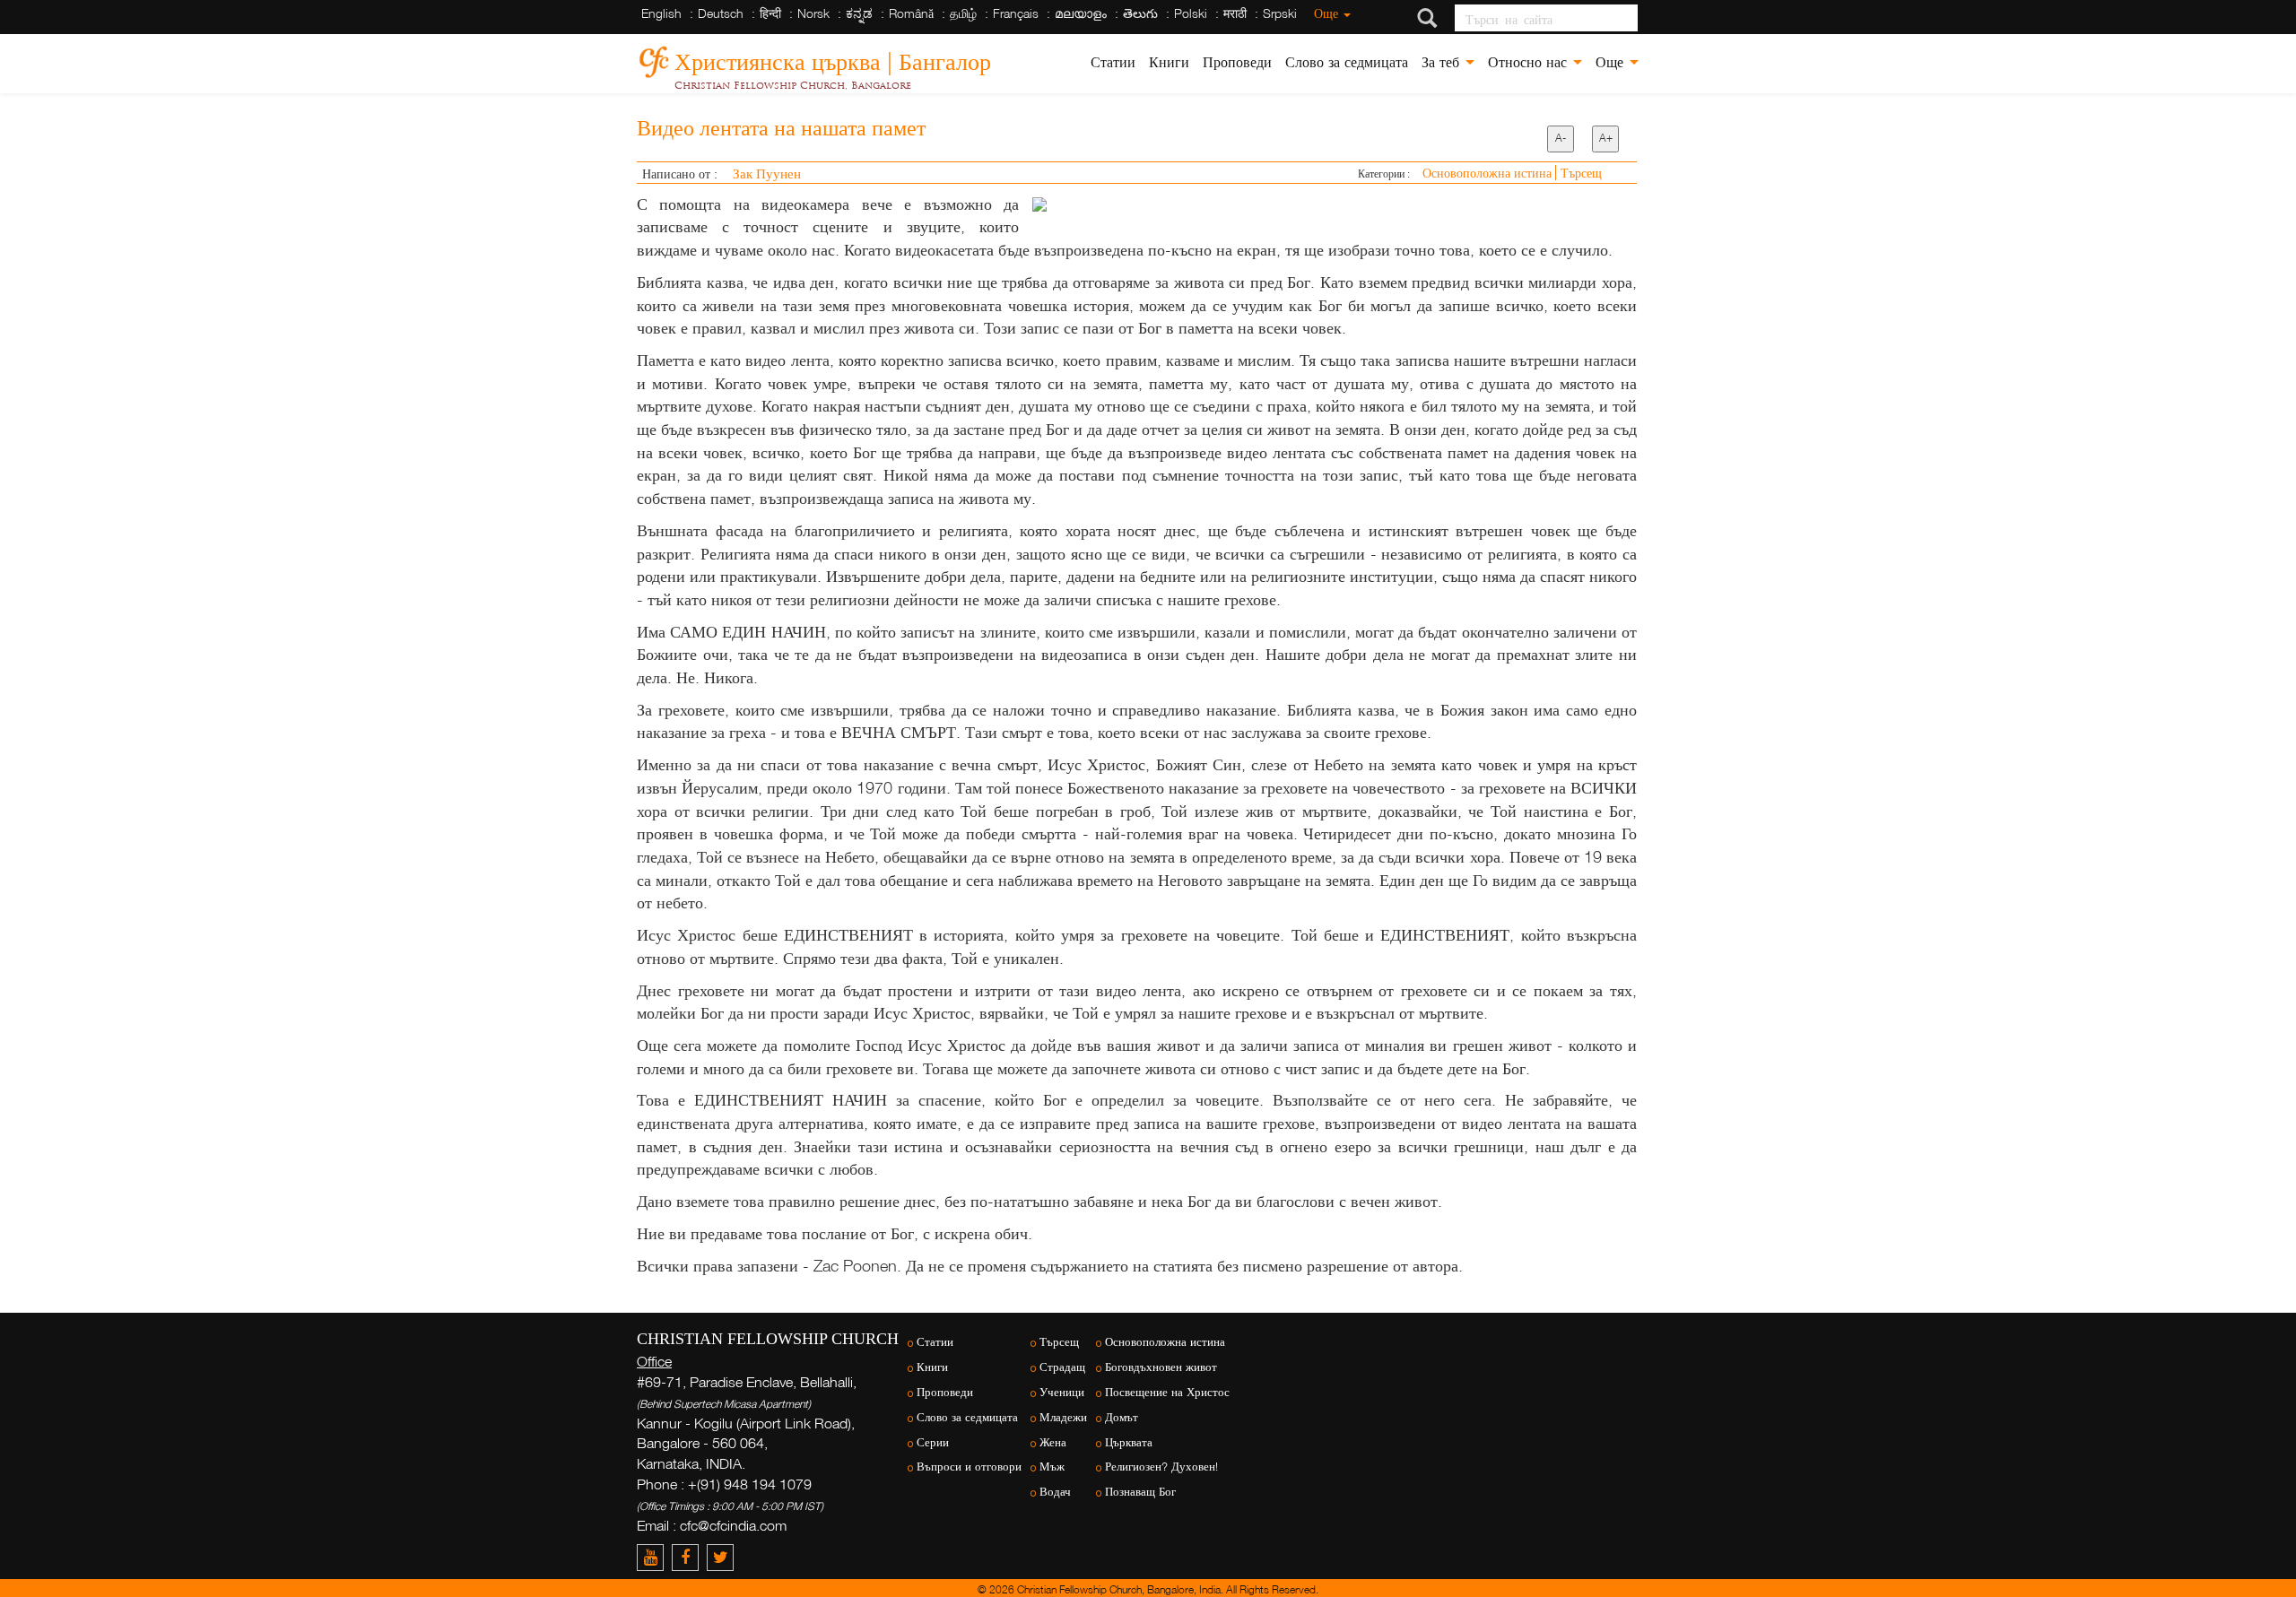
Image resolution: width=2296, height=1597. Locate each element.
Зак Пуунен (767, 173)
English (661, 13)
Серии (933, 1442)
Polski (1191, 13)
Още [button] (1612, 62)
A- (1561, 138)
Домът (1122, 1417)
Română (911, 13)
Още (1328, 13)
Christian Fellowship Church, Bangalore (793, 85)
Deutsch (721, 13)
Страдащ (1062, 1367)
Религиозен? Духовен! (1161, 1467)
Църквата (1129, 1442)
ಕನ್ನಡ (859, 13)
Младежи (1063, 1417)
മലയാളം (1081, 13)
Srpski (1280, 13)
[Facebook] (689, 1557)
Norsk (813, 13)
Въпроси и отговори (969, 1467)
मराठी (1235, 13)
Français (1016, 13)
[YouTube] (654, 1557)
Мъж (1052, 1467)
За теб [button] (1443, 62)
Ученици (1062, 1392)
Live (2083, 1284)
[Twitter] (722, 1557)
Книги (1169, 62)
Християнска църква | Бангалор (833, 59)
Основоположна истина (1489, 173)
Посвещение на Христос (1167, 1392)
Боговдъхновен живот (1161, 1367)
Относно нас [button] (1530, 62)
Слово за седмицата (1347, 62)
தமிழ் (963, 13)
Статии (1113, 62)
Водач (1055, 1492)
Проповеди (1237, 62)
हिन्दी (770, 13)
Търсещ (1581, 173)
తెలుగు (1140, 13)
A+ (1606, 138)
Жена (1053, 1442)
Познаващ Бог (1140, 1492)
